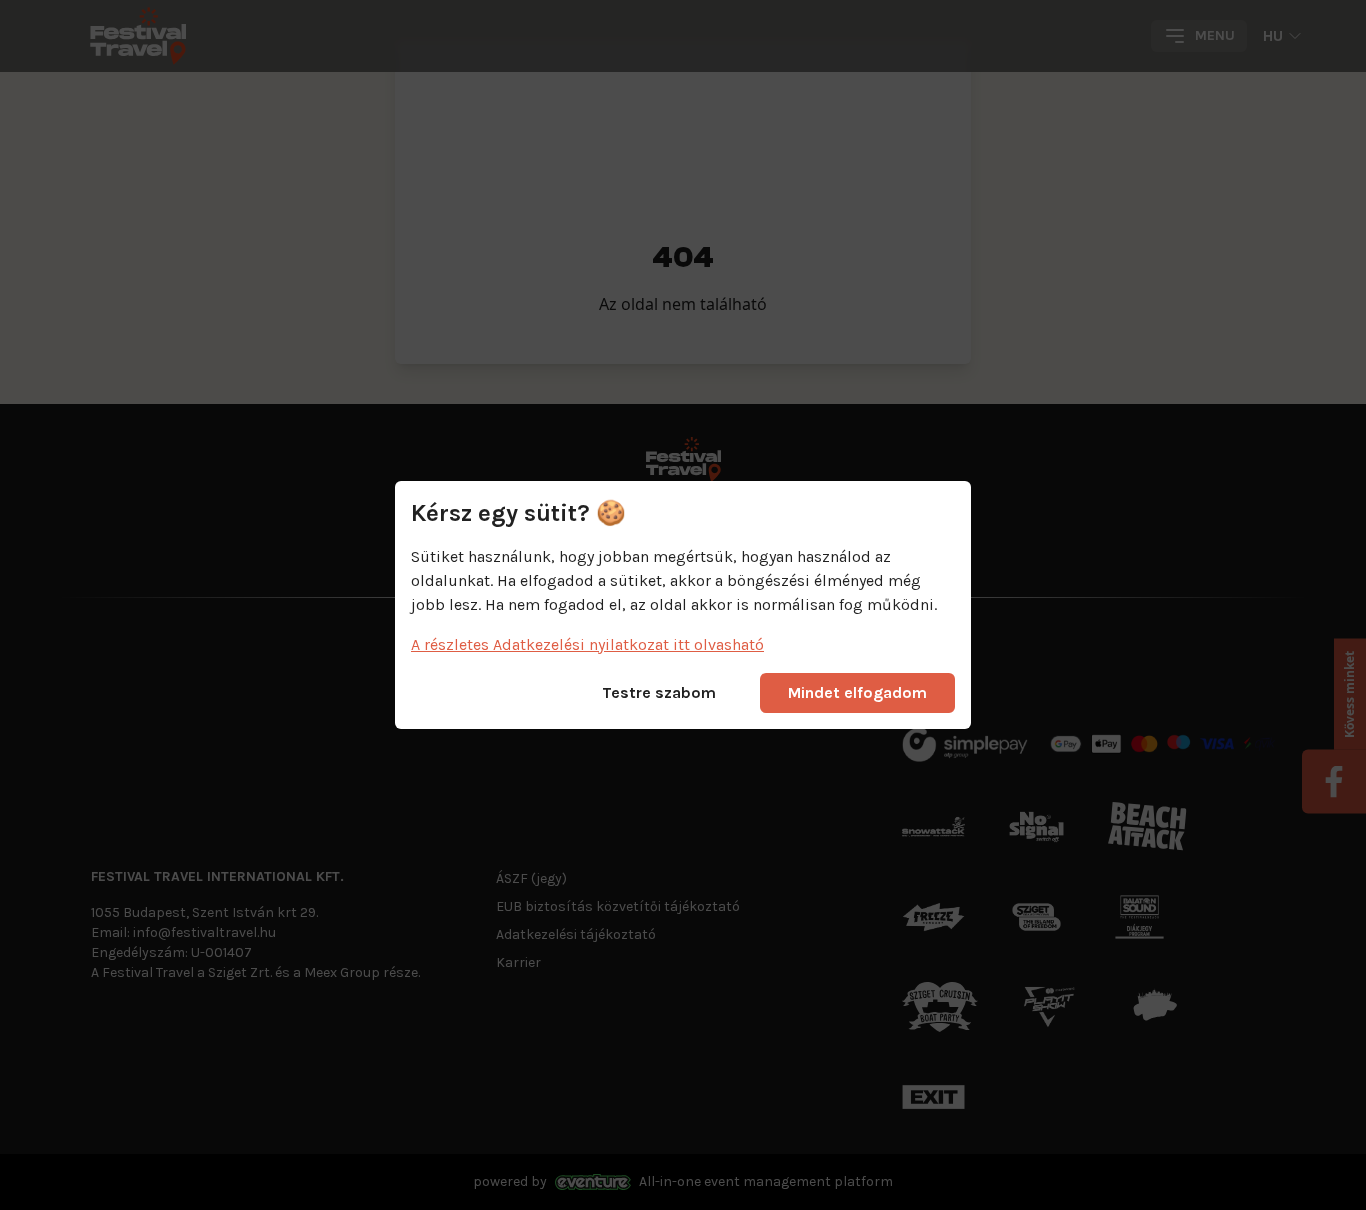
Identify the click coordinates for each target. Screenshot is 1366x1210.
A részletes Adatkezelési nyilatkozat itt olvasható (587, 644)
